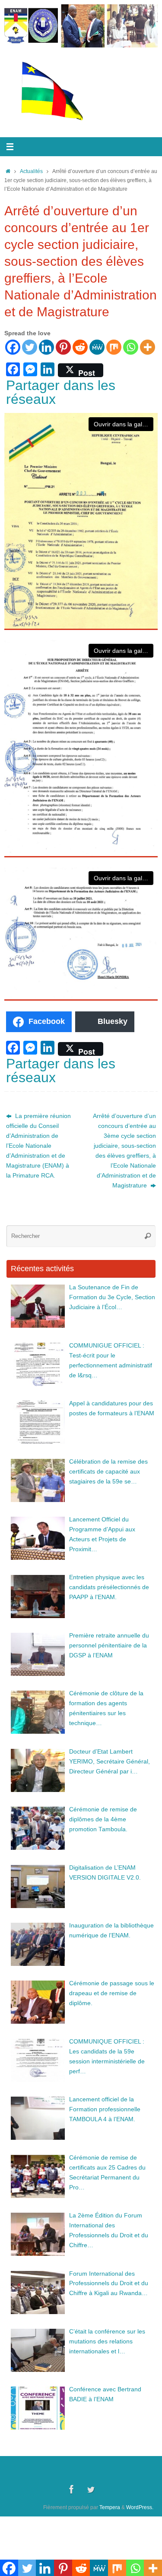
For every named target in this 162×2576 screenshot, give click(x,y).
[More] (148, 347)
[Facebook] (13, 347)
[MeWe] (97, 347)
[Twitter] (30, 347)
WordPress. (140, 2507)
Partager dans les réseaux (61, 392)
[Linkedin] (46, 347)
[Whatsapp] (131, 347)
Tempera (110, 2507)
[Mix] (114, 347)
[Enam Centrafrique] (72, 2489)
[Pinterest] (63, 347)
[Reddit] (80, 347)
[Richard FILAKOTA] (91, 2489)
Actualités (31, 171)
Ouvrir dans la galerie (123, 424)
